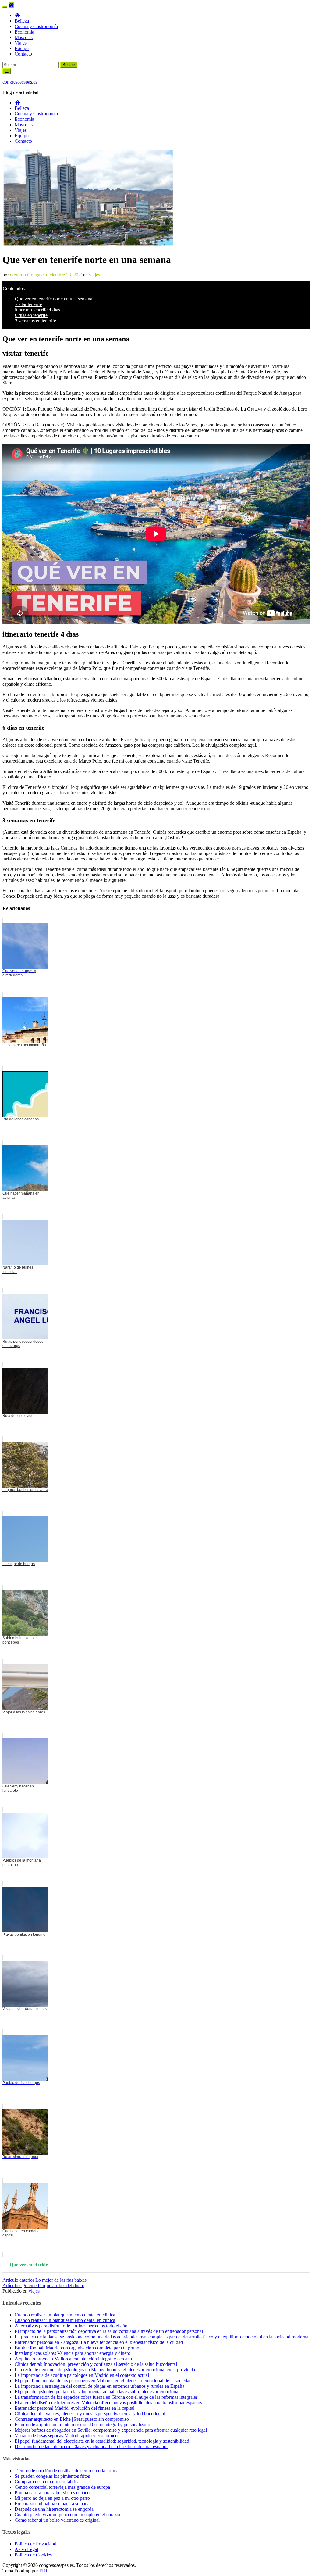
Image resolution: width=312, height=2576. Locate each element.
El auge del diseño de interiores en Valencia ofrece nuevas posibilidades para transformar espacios (108, 2403)
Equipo (22, 48)
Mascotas (24, 37)
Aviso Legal (26, 2549)
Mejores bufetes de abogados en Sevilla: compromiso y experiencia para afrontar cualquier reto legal (111, 2430)
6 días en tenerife (31, 315)
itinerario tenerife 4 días (37, 310)
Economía (24, 32)
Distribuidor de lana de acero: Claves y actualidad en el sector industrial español (91, 2447)
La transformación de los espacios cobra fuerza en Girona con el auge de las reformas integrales (106, 2397)
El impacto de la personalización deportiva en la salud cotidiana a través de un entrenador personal (109, 2331)
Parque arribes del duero (43, 2285)
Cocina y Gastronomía (36, 26)
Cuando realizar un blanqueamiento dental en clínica (65, 2320)
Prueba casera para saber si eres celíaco (52, 2493)
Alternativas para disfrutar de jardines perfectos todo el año (71, 2326)
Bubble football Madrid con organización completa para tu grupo (77, 2348)
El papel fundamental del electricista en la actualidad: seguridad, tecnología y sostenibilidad (102, 2441)
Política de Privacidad (35, 2544)
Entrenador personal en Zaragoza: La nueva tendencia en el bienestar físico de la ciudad (99, 2342)
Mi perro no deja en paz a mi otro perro (52, 2498)
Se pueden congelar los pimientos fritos (52, 2476)
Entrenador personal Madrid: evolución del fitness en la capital (74, 2408)
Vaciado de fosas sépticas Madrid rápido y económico (66, 2436)
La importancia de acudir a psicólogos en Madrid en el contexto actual (82, 2375)
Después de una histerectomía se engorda (54, 2509)
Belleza (22, 21)
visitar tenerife (28, 304)
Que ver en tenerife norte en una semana (54, 299)
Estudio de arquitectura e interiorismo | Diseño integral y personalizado (82, 2425)
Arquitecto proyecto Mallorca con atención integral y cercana (73, 2359)
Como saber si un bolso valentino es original (57, 2520)
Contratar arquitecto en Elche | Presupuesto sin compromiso (72, 2419)
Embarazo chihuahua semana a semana (52, 2504)
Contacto (23, 54)
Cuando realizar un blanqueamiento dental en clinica (65, 2315)
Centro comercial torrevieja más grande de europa (62, 2487)
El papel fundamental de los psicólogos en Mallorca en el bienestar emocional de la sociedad (103, 2381)
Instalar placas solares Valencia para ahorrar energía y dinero (73, 2353)
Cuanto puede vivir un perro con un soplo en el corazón (68, 2515)
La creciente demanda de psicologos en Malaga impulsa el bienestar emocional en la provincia (105, 2370)
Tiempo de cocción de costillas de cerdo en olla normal (67, 2471)
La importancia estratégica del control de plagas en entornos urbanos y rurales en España (99, 2386)
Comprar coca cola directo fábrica (47, 2482)
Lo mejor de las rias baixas (44, 2280)
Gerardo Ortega (25, 275)
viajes (94, 275)
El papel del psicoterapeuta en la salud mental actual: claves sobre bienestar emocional (97, 2392)
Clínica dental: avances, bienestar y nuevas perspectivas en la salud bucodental (90, 2414)
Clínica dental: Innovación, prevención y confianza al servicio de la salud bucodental (96, 2364)
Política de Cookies (33, 2555)
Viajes (21, 43)
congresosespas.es (20, 82)
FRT (44, 2571)
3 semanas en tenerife (35, 321)
